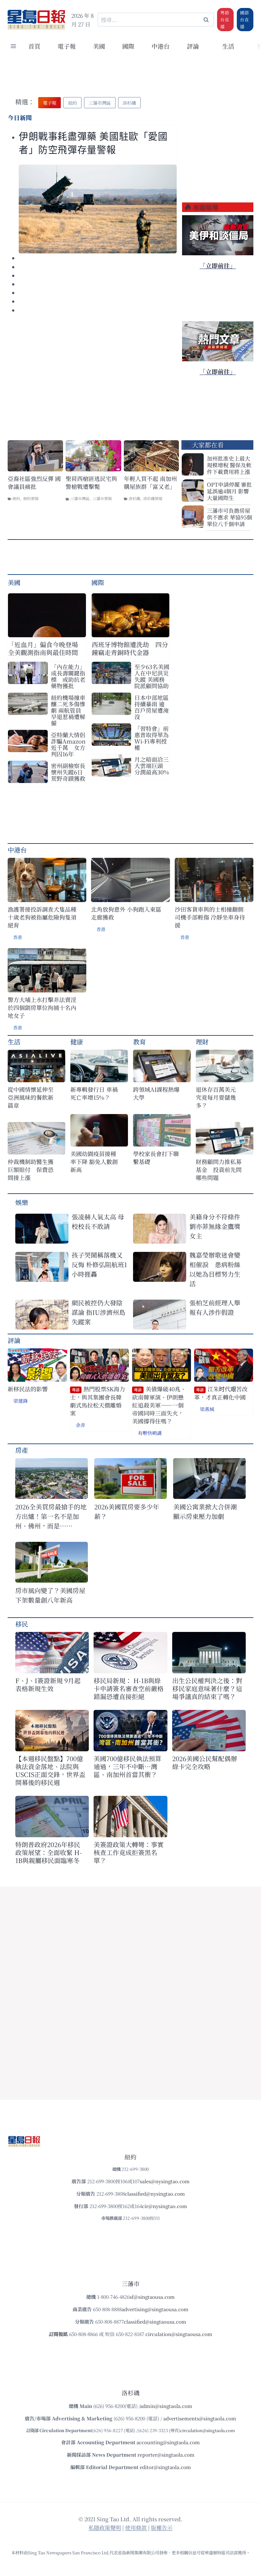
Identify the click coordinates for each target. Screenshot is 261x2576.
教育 (139, 1042)
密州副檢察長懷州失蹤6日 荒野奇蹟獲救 (68, 772)
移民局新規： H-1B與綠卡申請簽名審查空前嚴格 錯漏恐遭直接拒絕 (129, 1688)
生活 (14, 1042)
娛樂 (22, 1202)
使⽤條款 (136, 2527)
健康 (77, 1042)
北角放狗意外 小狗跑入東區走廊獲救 (126, 913)
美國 (99, 46)
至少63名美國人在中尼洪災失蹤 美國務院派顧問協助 (152, 676)
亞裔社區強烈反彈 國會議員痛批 (34, 483)
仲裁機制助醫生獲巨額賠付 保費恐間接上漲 (31, 1170)
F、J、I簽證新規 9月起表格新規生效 (48, 1684)
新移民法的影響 (28, 1389)
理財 (202, 1042)
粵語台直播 (225, 19)
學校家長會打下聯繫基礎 (156, 1158)
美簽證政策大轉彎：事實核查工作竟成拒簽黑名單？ (129, 1852)
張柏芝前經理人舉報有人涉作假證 (215, 1307)
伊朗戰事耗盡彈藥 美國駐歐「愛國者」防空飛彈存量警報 (93, 143)
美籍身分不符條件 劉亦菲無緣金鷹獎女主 (215, 1226)
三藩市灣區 (80, 498)
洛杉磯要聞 (153, 498)
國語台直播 (244, 19)
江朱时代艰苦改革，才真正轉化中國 (221, 1393)
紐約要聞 (31, 498)
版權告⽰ (162, 2527)
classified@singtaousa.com (155, 2322)
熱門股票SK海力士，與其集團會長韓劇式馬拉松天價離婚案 (98, 1401)
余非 (81, 1425)
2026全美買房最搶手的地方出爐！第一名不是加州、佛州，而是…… (51, 1516)
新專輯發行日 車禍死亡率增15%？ (94, 1093)
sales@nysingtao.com (165, 2181)
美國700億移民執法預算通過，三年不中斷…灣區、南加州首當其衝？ (127, 1766)
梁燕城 (207, 1409)
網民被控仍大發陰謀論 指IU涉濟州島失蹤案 (99, 1312)
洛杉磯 (134, 498)
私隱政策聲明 (105, 2527)
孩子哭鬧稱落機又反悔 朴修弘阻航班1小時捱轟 (99, 1264)
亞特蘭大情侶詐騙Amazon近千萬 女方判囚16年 (68, 744)
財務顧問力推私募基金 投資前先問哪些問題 (219, 1170)
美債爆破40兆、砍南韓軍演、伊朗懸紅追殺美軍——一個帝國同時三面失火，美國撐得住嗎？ (159, 1405)
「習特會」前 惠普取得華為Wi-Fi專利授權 (152, 738)
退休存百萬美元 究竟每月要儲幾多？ (219, 1097)
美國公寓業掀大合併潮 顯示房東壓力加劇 (208, 1511)
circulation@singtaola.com (208, 2430)
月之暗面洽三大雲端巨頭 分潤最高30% (152, 766)
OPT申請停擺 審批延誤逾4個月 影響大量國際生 (229, 491)
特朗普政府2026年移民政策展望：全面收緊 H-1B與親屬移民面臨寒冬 (49, 1852)
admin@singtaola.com (166, 2406)
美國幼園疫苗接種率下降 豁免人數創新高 (94, 1162)
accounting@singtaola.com (168, 2442)
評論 (14, 1340)
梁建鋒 (21, 1401)
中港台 (161, 46)
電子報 (67, 46)
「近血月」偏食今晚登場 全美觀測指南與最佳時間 (43, 648)
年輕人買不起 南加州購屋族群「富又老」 (150, 483)
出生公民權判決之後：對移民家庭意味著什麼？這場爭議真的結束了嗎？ (207, 1688)
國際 (128, 46)
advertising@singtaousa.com (155, 2309)
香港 (18, 937)
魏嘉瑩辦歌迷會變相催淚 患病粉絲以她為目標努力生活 (215, 1269)
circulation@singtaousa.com (179, 2334)
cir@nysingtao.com (165, 2206)
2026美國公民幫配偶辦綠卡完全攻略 (205, 1762)
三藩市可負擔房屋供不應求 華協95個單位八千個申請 (229, 517)
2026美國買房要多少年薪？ (127, 1511)
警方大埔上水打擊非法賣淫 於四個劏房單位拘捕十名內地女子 (42, 1008)
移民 (22, 1624)
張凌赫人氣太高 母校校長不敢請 (98, 1221)
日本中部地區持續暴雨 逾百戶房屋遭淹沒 (152, 707)
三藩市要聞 (102, 498)
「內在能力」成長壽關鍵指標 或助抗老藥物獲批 (68, 676)
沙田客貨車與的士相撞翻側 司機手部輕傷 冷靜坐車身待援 (210, 917)
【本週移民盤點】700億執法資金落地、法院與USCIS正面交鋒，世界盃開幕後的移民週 (50, 1770)
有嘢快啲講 (150, 1433)
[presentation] (98, 209)
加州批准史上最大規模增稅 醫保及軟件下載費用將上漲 (229, 465)
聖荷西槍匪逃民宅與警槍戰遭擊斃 (91, 483)
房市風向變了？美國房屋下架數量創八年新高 (50, 1595)
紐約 (16, 498)
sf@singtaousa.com (152, 2297)
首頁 (34, 46)
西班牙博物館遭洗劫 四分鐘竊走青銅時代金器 (130, 648)
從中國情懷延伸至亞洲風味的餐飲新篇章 (31, 1097)
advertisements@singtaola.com (200, 2418)
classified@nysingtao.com (155, 2194)
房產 (22, 1450)
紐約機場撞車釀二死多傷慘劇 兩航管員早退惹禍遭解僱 (68, 710)
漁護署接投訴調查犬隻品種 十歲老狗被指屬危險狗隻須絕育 (42, 917)
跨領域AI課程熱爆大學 (156, 1093)
